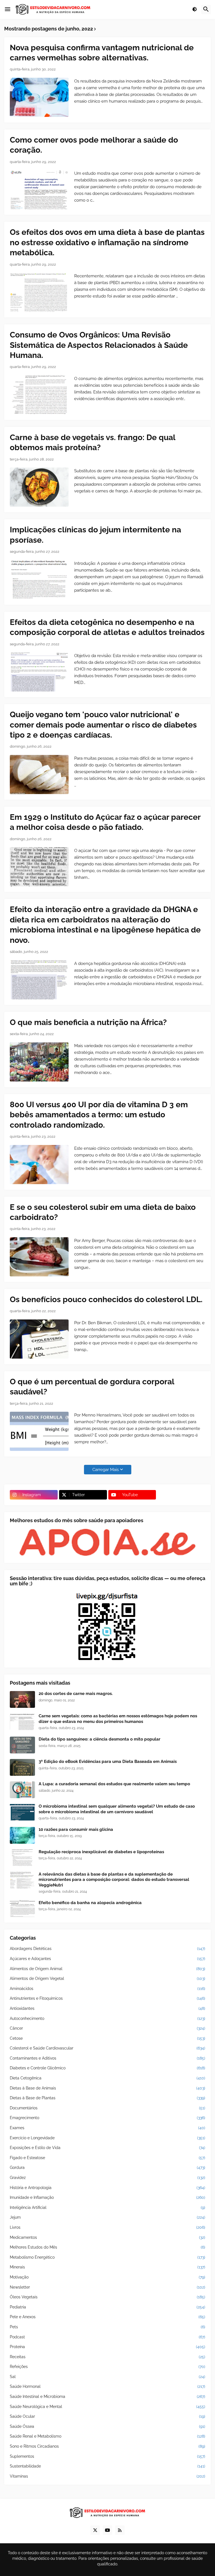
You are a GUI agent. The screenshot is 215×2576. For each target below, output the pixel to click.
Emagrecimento (107, 2118)
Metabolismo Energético (107, 2257)
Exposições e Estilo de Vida (107, 2148)
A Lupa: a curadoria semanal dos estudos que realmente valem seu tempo (114, 1784)
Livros (107, 2227)
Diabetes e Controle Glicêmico (107, 2068)
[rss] (120, 2530)
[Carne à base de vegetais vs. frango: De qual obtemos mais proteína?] (39, 487)
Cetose (107, 2038)
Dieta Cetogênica (107, 2078)
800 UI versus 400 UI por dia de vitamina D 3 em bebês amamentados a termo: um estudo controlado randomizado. (99, 1115)
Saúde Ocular (107, 2416)
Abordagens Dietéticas (107, 1949)
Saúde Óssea (107, 2426)
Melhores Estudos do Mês (107, 2247)
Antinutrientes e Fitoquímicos (107, 1998)
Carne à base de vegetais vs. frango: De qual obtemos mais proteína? (93, 442)
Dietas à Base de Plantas (107, 2098)
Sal (107, 2377)
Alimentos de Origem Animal (107, 1969)
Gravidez (107, 2178)
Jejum (107, 2217)
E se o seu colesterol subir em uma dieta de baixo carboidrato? (103, 1212)
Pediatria (107, 2307)
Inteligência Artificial (107, 2207)
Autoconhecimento (107, 2018)
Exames (107, 2128)
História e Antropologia (107, 2188)
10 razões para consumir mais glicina (76, 1829)
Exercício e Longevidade (107, 2138)
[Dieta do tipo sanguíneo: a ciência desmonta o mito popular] (22, 1745)
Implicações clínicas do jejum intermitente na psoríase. (95, 535)
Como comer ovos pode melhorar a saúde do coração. (94, 145)
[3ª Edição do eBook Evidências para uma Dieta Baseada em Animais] (22, 1767)
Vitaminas (107, 2476)
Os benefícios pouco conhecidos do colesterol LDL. (106, 1299)
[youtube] (107, 2530)
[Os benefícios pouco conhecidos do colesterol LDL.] (39, 1339)
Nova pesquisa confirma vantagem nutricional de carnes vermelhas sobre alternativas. (102, 53)
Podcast (107, 2337)
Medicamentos (107, 2237)
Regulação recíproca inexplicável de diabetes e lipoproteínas (101, 1852)
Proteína (107, 2347)
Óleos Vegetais (107, 2297)
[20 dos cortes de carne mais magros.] (22, 1699)
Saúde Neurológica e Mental (107, 2407)
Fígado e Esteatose (107, 2158)
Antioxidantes (107, 2008)
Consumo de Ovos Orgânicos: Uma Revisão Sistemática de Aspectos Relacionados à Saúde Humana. (99, 345)
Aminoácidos (107, 1989)
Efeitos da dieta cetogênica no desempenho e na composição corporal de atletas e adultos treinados (107, 627)
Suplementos (107, 2456)
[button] (8, 10)
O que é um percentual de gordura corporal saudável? (92, 1387)
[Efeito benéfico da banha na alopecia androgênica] (22, 1909)
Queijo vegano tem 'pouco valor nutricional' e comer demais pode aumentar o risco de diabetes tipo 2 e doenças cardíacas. (103, 725)
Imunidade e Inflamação (107, 2197)
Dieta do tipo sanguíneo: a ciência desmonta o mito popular (100, 1739)
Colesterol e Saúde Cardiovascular (107, 2048)
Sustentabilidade (107, 2466)
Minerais (107, 2267)
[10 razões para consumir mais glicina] (22, 1835)
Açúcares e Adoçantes (107, 1959)
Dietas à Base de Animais (107, 2088)
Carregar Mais (106, 1470)
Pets (107, 2327)
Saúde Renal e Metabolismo (107, 2436)
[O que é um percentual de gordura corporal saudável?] (39, 1431)
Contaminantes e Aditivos (107, 2058)
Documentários (107, 2108)
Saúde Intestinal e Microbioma (107, 2396)
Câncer (107, 2028)
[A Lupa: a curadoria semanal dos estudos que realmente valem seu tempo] (22, 1790)
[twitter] (95, 2530)
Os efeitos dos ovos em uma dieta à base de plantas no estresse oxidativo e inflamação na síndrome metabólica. (107, 242)
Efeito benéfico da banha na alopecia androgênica (90, 1903)
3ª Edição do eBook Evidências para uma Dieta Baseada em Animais (108, 1762)
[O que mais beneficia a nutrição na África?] (39, 1062)
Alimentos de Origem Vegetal (107, 1978)
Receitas (107, 2357)
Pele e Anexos (107, 2317)
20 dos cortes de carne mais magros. (76, 1694)
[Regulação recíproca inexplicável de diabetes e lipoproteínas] (22, 1858)
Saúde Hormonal (107, 2386)
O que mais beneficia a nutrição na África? (88, 1022)
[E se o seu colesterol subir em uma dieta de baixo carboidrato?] (39, 1257)
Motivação (107, 2277)
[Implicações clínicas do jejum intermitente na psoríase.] (39, 580)
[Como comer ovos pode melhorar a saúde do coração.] (39, 190)
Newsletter (107, 2287)
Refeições (107, 2367)
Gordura (107, 2167)
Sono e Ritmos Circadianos (107, 2446)
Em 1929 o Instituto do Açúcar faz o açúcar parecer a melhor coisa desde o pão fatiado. (105, 822)
